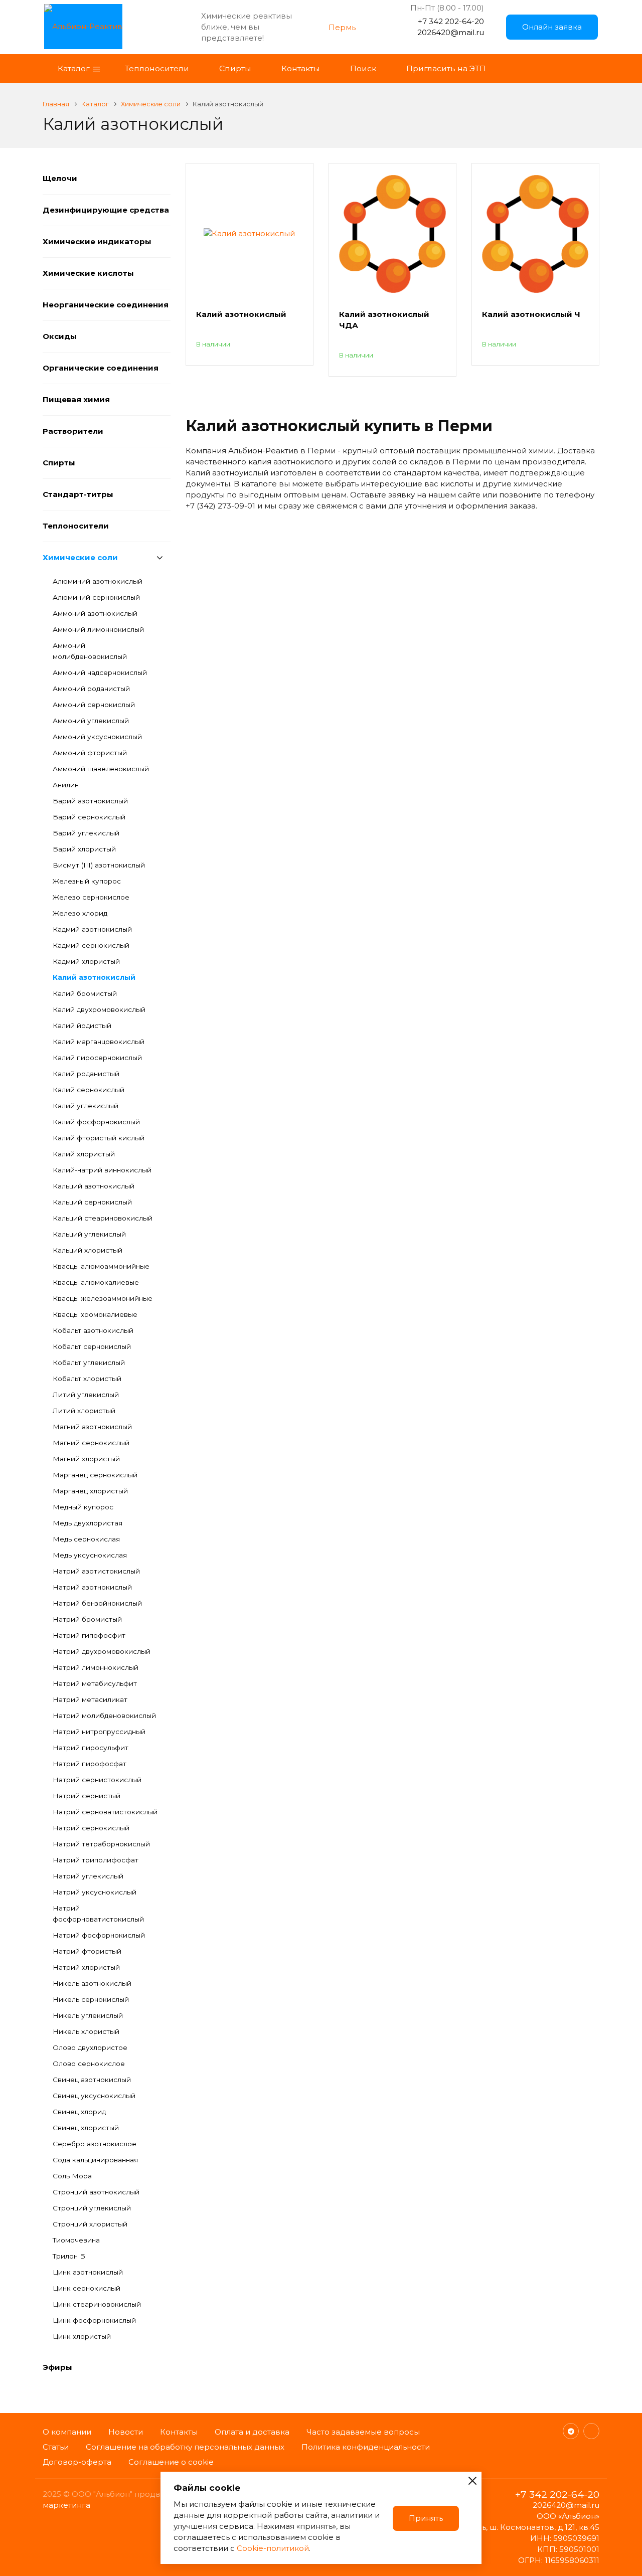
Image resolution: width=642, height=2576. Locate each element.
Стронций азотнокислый (96, 2192)
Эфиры (57, 2367)
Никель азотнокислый (92, 1983)
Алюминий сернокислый (96, 597)
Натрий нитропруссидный (99, 1732)
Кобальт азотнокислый (93, 1330)
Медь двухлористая (88, 1523)
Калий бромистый (85, 993)
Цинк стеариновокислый (97, 2304)
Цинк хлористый (82, 2336)
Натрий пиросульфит (91, 1748)
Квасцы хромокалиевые (95, 1314)
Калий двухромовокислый (99, 1009)
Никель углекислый (88, 2015)
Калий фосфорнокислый (96, 1122)
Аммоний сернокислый (94, 705)
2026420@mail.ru (451, 32)
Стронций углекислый (92, 2208)
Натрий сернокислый (91, 1828)
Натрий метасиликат (90, 1699)
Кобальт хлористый (87, 1379)
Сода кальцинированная (95, 2160)
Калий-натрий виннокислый (102, 1170)
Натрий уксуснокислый (95, 1892)
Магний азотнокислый (92, 1427)
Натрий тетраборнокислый (101, 1844)
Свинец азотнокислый (92, 2080)
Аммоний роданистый (91, 689)
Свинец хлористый (86, 2128)
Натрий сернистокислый (97, 1780)
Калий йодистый (82, 1025)
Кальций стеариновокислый (103, 1218)
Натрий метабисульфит (95, 1683)
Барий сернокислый (89, 817)
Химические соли (80, 557)
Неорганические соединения (106, 305)
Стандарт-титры (78, 494)
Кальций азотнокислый (94, 1186)
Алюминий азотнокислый (98, 581)
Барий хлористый (84, 849)
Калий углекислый (86, 1106)
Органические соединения (101, 368)
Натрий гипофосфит (89, 1635)
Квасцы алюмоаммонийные (101, 1266)
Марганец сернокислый (95, 1475)
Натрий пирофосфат (90, 1764)
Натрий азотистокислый (96, 1571)
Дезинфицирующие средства (106, 210)
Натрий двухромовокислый (102, 1651)
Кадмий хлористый (86, 961)
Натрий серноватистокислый (105, 1812)
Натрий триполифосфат (96, 1860)
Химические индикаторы (97, 241)
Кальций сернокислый (92, 1202)
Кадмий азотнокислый (92, 929)
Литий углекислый (86, 1395)
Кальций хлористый (88, 1250)
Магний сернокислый (91, 1443)
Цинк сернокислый (87, 2288)
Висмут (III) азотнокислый (99, 865)
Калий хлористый (84, 1154)
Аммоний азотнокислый (95, 613)
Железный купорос (87, 881)
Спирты (59, 463)
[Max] (591, 2431)
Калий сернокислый (89, 1090)
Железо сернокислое (91, 897)
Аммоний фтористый (90, 753)
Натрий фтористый (87, 1951)
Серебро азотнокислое (95, 2144)
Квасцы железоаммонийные (103, 1298)
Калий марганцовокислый (99, 1042)
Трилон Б (69, 2256)
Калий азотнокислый (94, 977)
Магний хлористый (86, 1459)
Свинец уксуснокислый (94, 2096)
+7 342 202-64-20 (451, 21)
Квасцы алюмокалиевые (96, 1282)
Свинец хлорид (79, 2112)
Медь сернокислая (86, 1539)
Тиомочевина (76, 2240)
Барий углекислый (86, 833)
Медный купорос (83, 1507)
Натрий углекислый (88, 1876)
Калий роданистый (86, 1074)
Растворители (73, 431)
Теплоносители (76, 526)
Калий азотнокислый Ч (531, 314)
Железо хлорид (80, 913)
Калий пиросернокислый (97, 1058)
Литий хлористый (84, 1411)
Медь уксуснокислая (90, 1555)
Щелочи (60, 178)
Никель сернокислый (91, 1999)
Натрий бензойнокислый (97, 1603)
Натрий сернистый (87, 1796)
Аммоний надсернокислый (100, 672)
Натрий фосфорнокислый (99, 1935)
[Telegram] (571, 2431)
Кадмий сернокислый (91, 945)
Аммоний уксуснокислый (97, 737)
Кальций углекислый (89, 1234)
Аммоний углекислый (91, 721)
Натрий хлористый (86, 1967)
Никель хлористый (86, 2031)
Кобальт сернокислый (92, 1346)
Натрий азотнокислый (92, 1587)
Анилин (66, 785)
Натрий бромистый (87, 1619)
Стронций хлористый (90, 2224)
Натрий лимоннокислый (96, 1667)
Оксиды (60, 336)
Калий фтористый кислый (99, 1138)
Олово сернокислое (89, 2064)
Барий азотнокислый (90, 801)
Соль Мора (72, 2176)
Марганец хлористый (90, 1491)
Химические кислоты (88, 273)
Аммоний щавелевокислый (101, 769)
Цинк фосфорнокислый (94, 2320)
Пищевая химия (76, 399)
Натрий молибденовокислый (104, 1715)
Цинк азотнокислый (88, 2272)
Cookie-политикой (273, 2548)
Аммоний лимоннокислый (98, 629)
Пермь (342, 27)
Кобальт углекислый (89, 1362)
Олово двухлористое (90, 2047)
